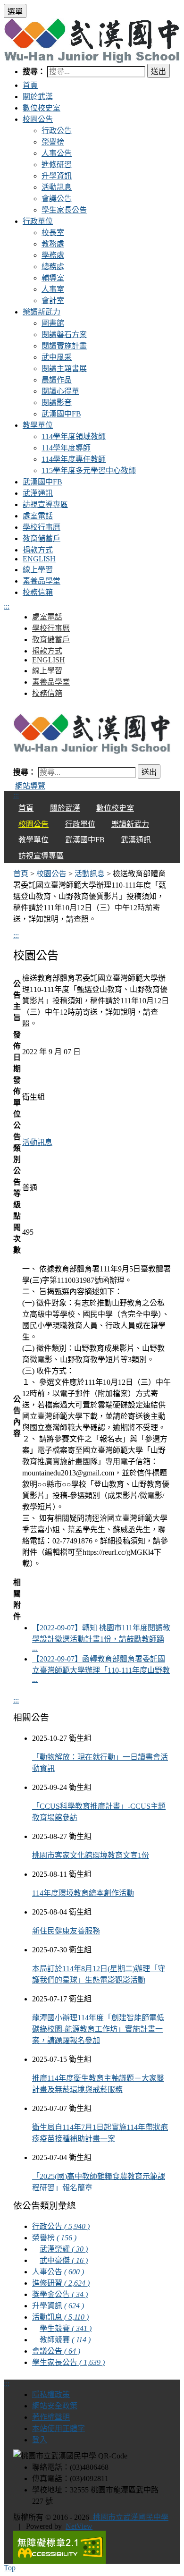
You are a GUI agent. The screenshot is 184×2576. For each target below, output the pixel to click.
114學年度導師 (66, 448)
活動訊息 (57, 187)
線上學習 (38, 570)
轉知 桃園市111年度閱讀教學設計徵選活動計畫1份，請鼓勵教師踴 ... (101, 1638)
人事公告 (57, 153)
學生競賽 (66, 2328)
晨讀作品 (57, 380)
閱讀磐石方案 (64, 335)
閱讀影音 (57, 402)
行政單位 (38, 221)
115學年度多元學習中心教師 (89, 470)
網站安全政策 (55, 2406)
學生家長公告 (64, 210)
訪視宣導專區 (45, 504)
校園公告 (38, 119)
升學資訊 (57, 176)
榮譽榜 (53, 142)
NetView (79, 2526)
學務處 (53, 255)
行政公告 (57, 131)
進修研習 (57, 165)
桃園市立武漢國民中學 (129, 2517)
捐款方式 (38, 550)
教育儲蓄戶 (42, 538)
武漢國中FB (61, 414)
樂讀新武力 (42, 312)
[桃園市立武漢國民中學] (92, 734)
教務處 (53, 244)
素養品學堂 (42, 581)
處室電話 (38, 516)
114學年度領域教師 (74, 436)
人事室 (53, 289)
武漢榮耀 (64, 2249)
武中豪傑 (64, 2260)
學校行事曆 (42, 527)
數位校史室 (42, 108)
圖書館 (53, 323)
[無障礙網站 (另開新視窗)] (92, 2547)
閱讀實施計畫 (64, 346)
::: (7, 606)
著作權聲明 (51, 2417)
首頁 (30, 85)
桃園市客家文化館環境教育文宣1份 (91, 1855)
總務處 (53, 267)
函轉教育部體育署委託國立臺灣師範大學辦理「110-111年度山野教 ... (101, 1669)
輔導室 (53, 278)
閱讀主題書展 (64, 369)
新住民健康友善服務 (66, 1931)
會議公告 (57, 199)
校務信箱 (38, 592)
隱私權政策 (51, 2394)
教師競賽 (65, 2340)
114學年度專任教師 (74, 459)
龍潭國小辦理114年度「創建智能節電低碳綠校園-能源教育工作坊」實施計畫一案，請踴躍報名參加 (98, 2029)
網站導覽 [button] (30, 786)
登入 (40, 2440)
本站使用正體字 (59, 2428)
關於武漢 (38, 97)
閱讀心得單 (60, 391)
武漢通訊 (38, 493)
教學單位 (38, 425)
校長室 (53, 233)
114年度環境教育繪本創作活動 (83, 1893)
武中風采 (57, 357)
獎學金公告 (60, 2294)
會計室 (53, 301)
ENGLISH (39, 559)
